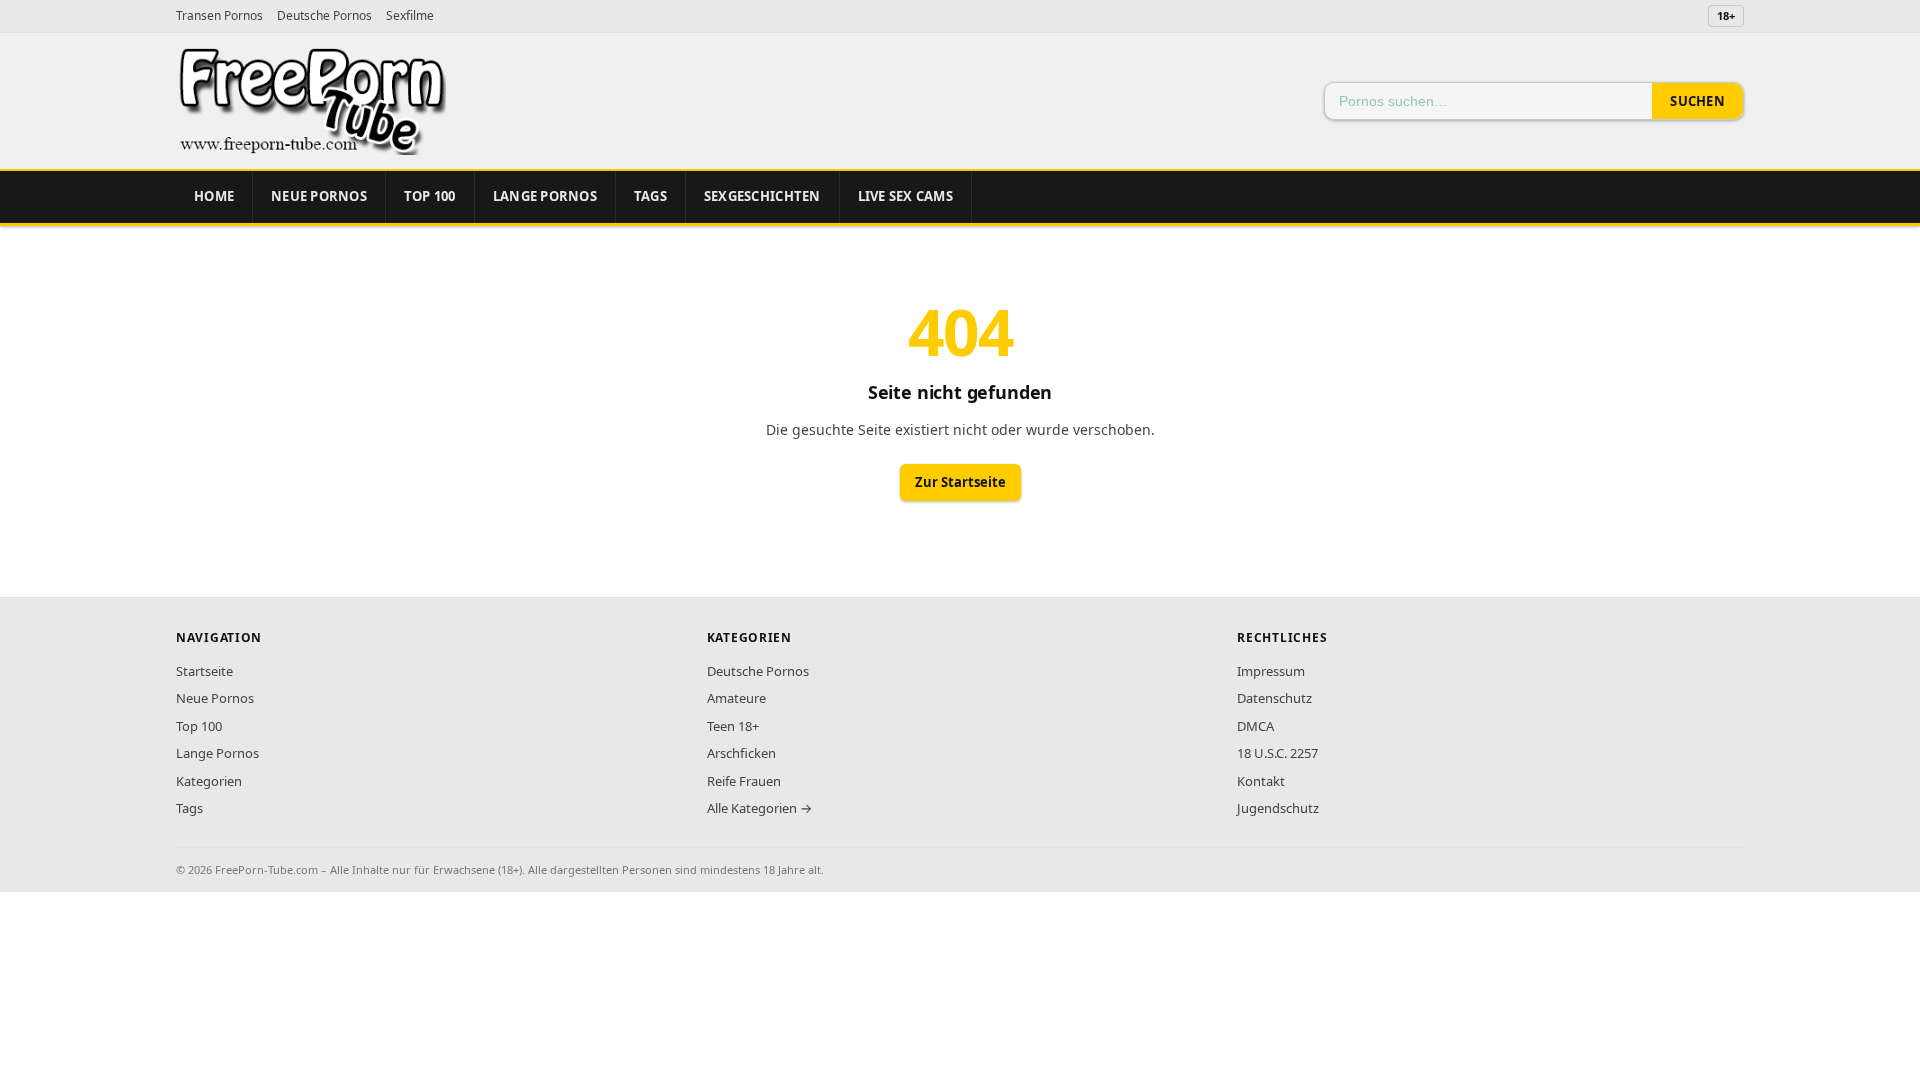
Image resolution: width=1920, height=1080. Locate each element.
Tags (650, 196)
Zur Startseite (960, 482)
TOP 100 (430, 196)
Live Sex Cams (905, 196)
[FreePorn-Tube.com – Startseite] (311, 101)
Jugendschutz (1278, 808)
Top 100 (199, 726)
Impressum (1271, 671)
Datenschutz (1274, 698)
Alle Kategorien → (759, 808)
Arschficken (741, 753)
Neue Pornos (319, 196)
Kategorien (209, 781)
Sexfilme (410, 15)
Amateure (736, 698)
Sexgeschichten (762, 196)
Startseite (204, 671)
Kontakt (1261, 781)
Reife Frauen (744, 781)
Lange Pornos (545, 196)
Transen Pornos (219, 15)
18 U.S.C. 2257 (1277, 753)
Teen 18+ (733, 726)
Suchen (1697, 101)
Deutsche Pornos (324, 15)
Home (214, 196)
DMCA (1255, 726)
